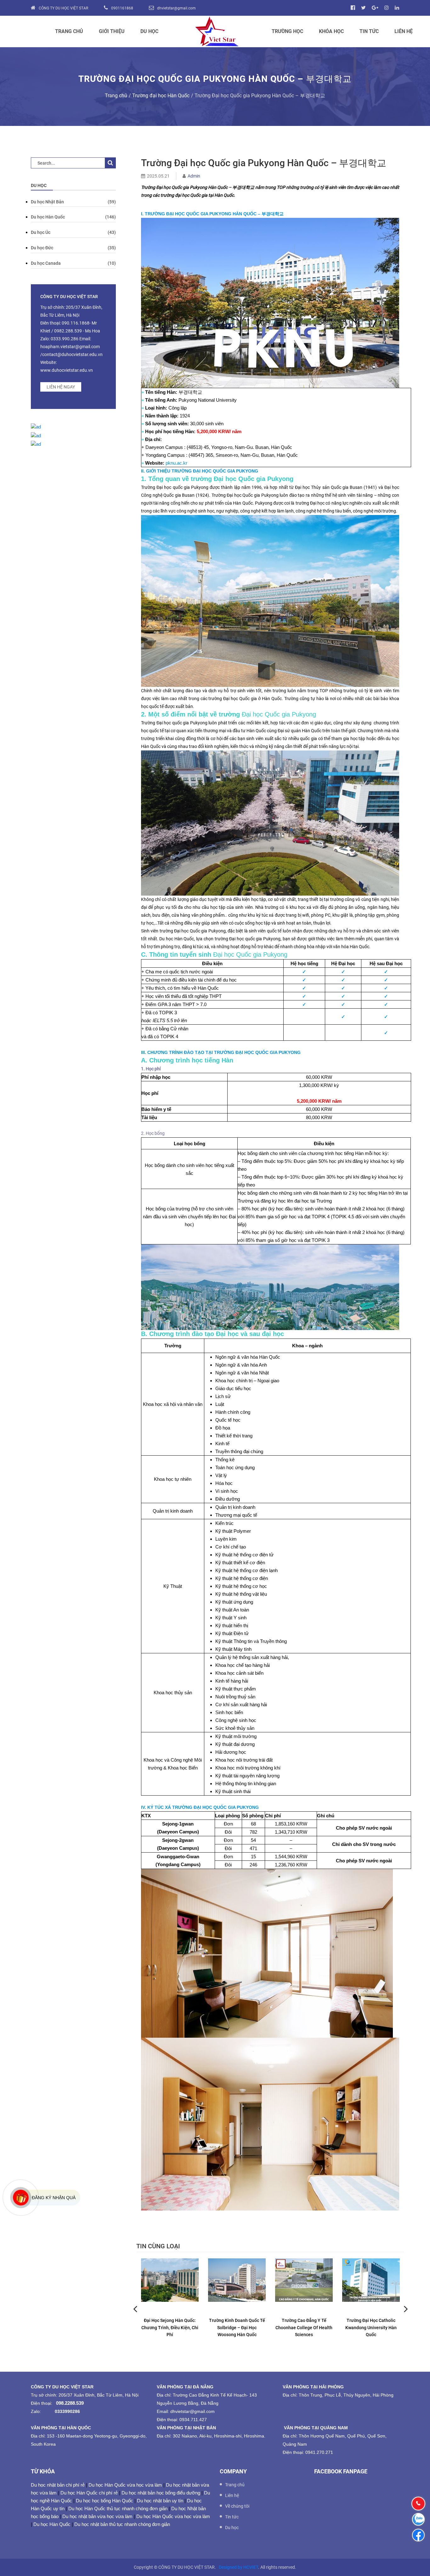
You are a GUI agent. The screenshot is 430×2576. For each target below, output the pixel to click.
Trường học (287, 31)
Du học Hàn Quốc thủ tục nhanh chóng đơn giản (118, 2508)
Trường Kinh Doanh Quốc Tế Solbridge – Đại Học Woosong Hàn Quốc (237, 2327)
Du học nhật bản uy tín (160, 2501)
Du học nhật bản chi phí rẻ (58, 2485)
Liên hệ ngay (61, 387)
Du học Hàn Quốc (52, 2524)
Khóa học (331, 31)
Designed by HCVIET (238, 2567)
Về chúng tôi (237, 2506)
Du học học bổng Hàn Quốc (105, 2501)
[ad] (36, 427)
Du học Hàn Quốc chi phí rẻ (89, 2493)
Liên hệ (404, 31)
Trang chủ (69, 31)
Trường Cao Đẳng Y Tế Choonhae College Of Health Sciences (304, 2327)
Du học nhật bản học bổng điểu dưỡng (161, 2493)
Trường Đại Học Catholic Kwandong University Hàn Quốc (371, 2327)
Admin (194, 176)
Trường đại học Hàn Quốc (161, 96)
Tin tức (369, 31)
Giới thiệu (112, 31)
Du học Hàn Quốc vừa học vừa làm (125, 2485)
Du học (149, 31)
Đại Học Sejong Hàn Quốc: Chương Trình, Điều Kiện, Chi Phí (170, 2327)
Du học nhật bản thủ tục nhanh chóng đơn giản (122, 2524)
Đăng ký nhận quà (54, 2198)
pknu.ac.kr (176, 463)
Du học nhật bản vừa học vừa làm (97, 2516)
